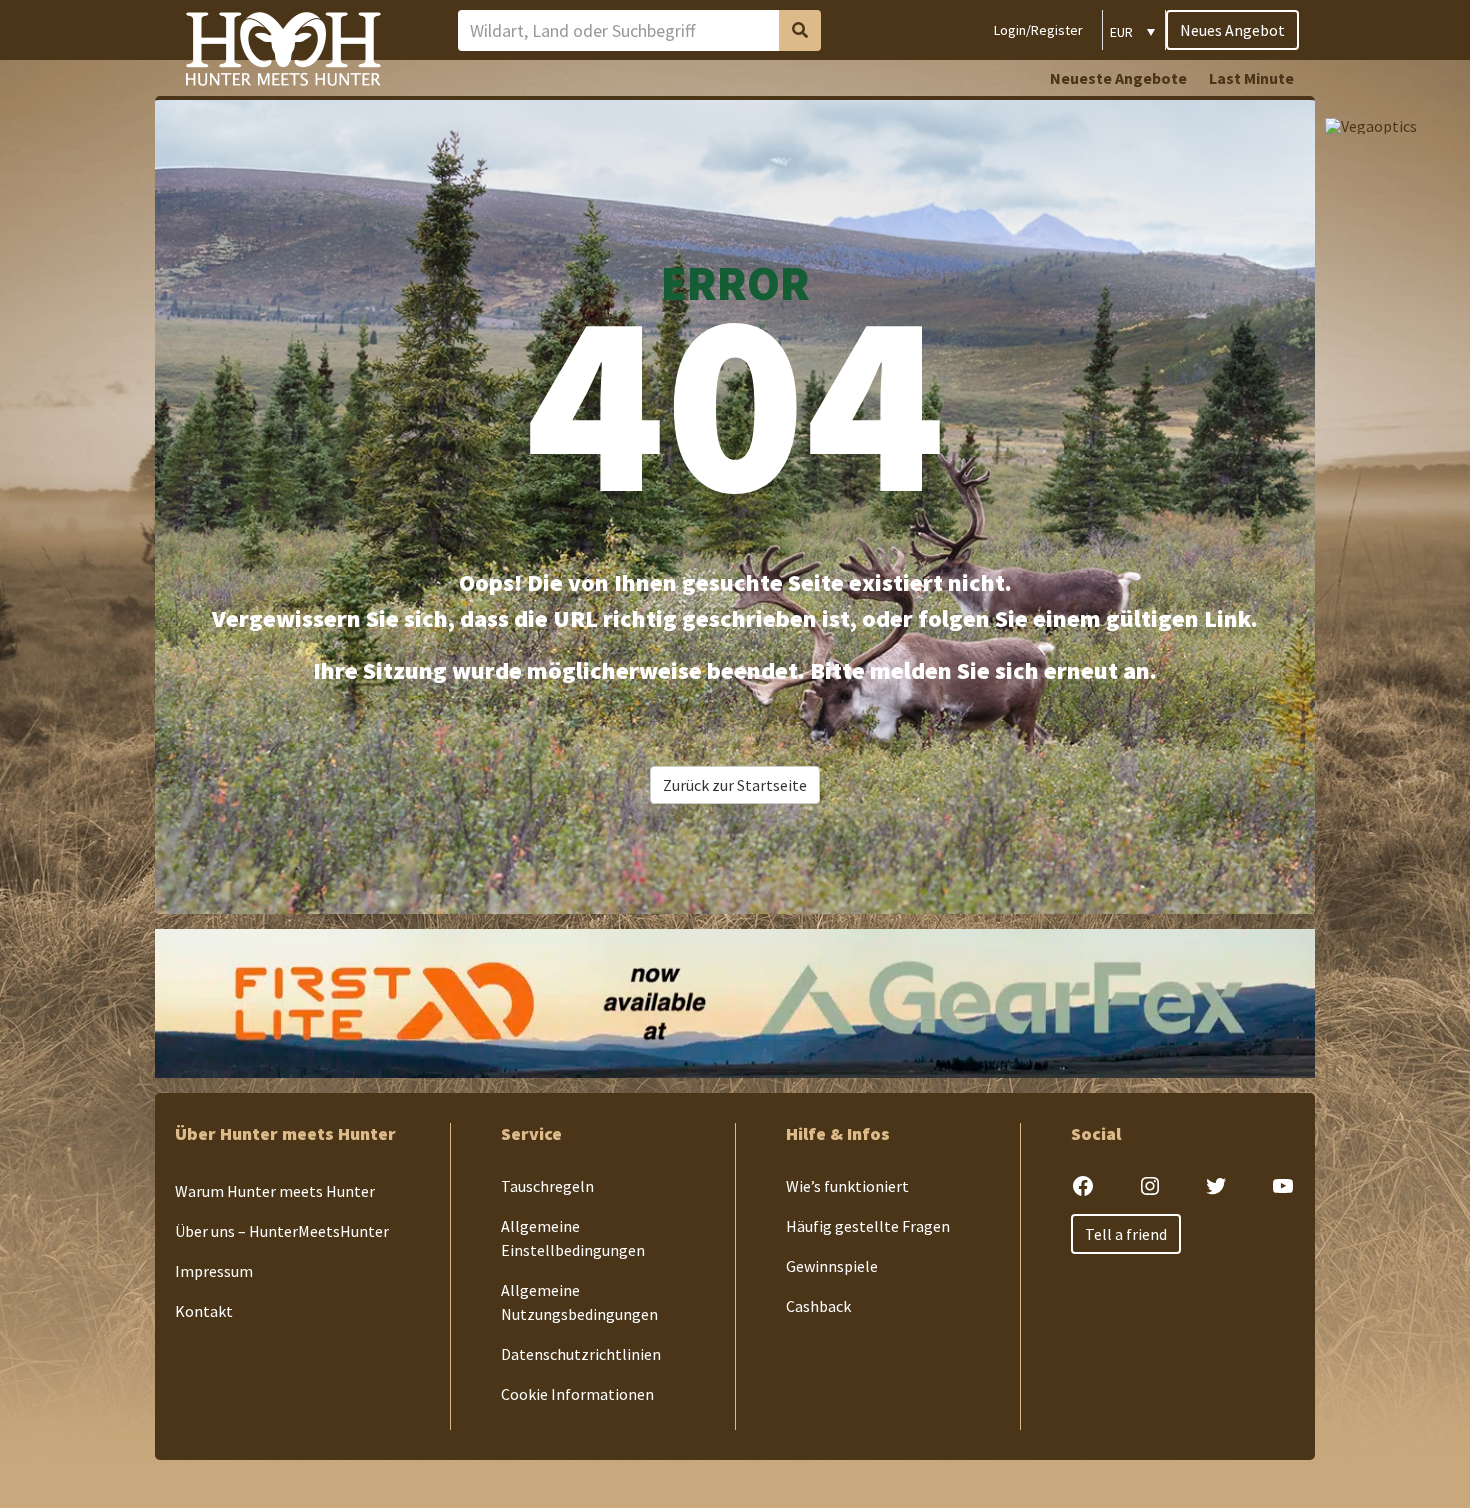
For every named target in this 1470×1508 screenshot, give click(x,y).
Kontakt (204, 1311)
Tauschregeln (547, 1186)
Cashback (818, 1306)
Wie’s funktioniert (847, 1186)
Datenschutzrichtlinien (581, 1354)
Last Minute (1251, 78)
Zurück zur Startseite (735, 785)
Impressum (214, 1271)
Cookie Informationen (577, 1394)
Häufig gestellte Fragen (868, 1226)
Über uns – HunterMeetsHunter (282, 1231)
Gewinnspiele (832, 1266)
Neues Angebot (1232, 30)
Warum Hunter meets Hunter (275, 1191)
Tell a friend (1126, 1234)
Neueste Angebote (1118, 78)
